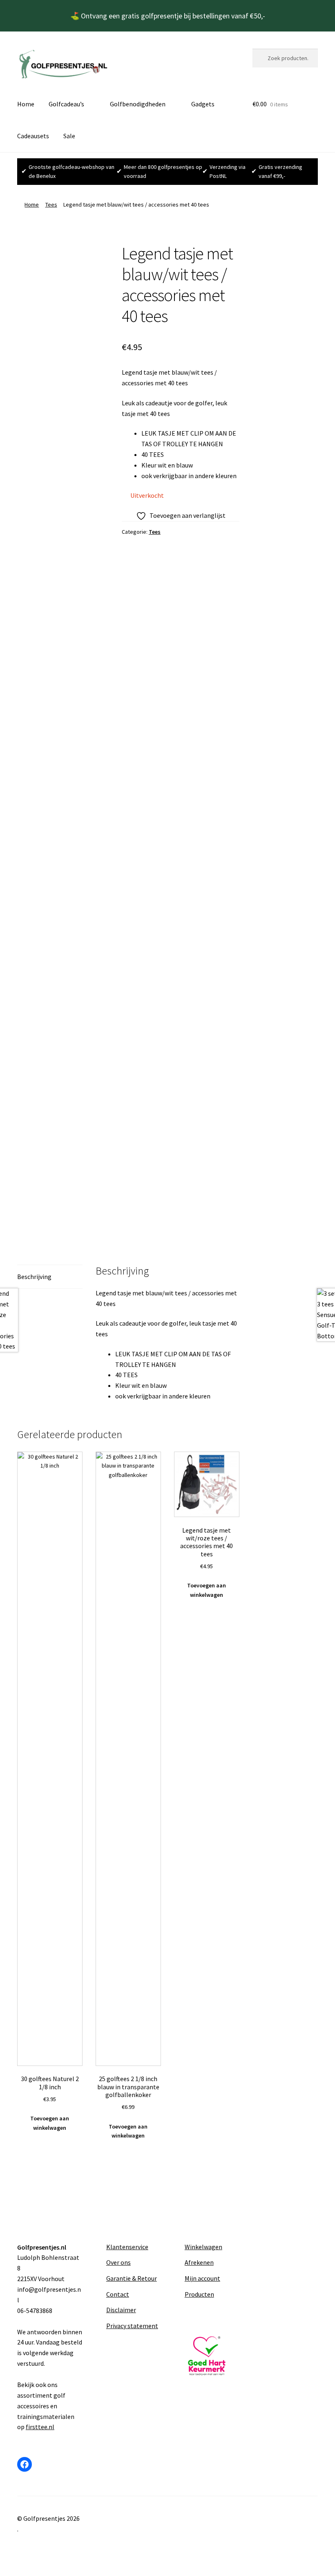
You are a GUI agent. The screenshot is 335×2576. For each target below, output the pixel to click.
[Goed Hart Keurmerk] (207, 2356)
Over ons (118, 2262)
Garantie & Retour (132, 2278)
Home (26, 104)
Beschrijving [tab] (34, 1277)
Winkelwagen (203, 2247)
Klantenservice (127, 2247)
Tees (51, 205)
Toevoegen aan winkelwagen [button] (50, 2123)
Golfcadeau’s (66, 104)
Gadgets (203, 104)
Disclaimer (121, 2310)
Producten (199, 2294)
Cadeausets (33, 136)
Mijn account (202, 2278)
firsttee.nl (40, 2427)
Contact (118, 2294)
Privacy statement (132, 2326)
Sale (69, 136)
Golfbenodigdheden (138, 104)
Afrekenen (199, 2262)
